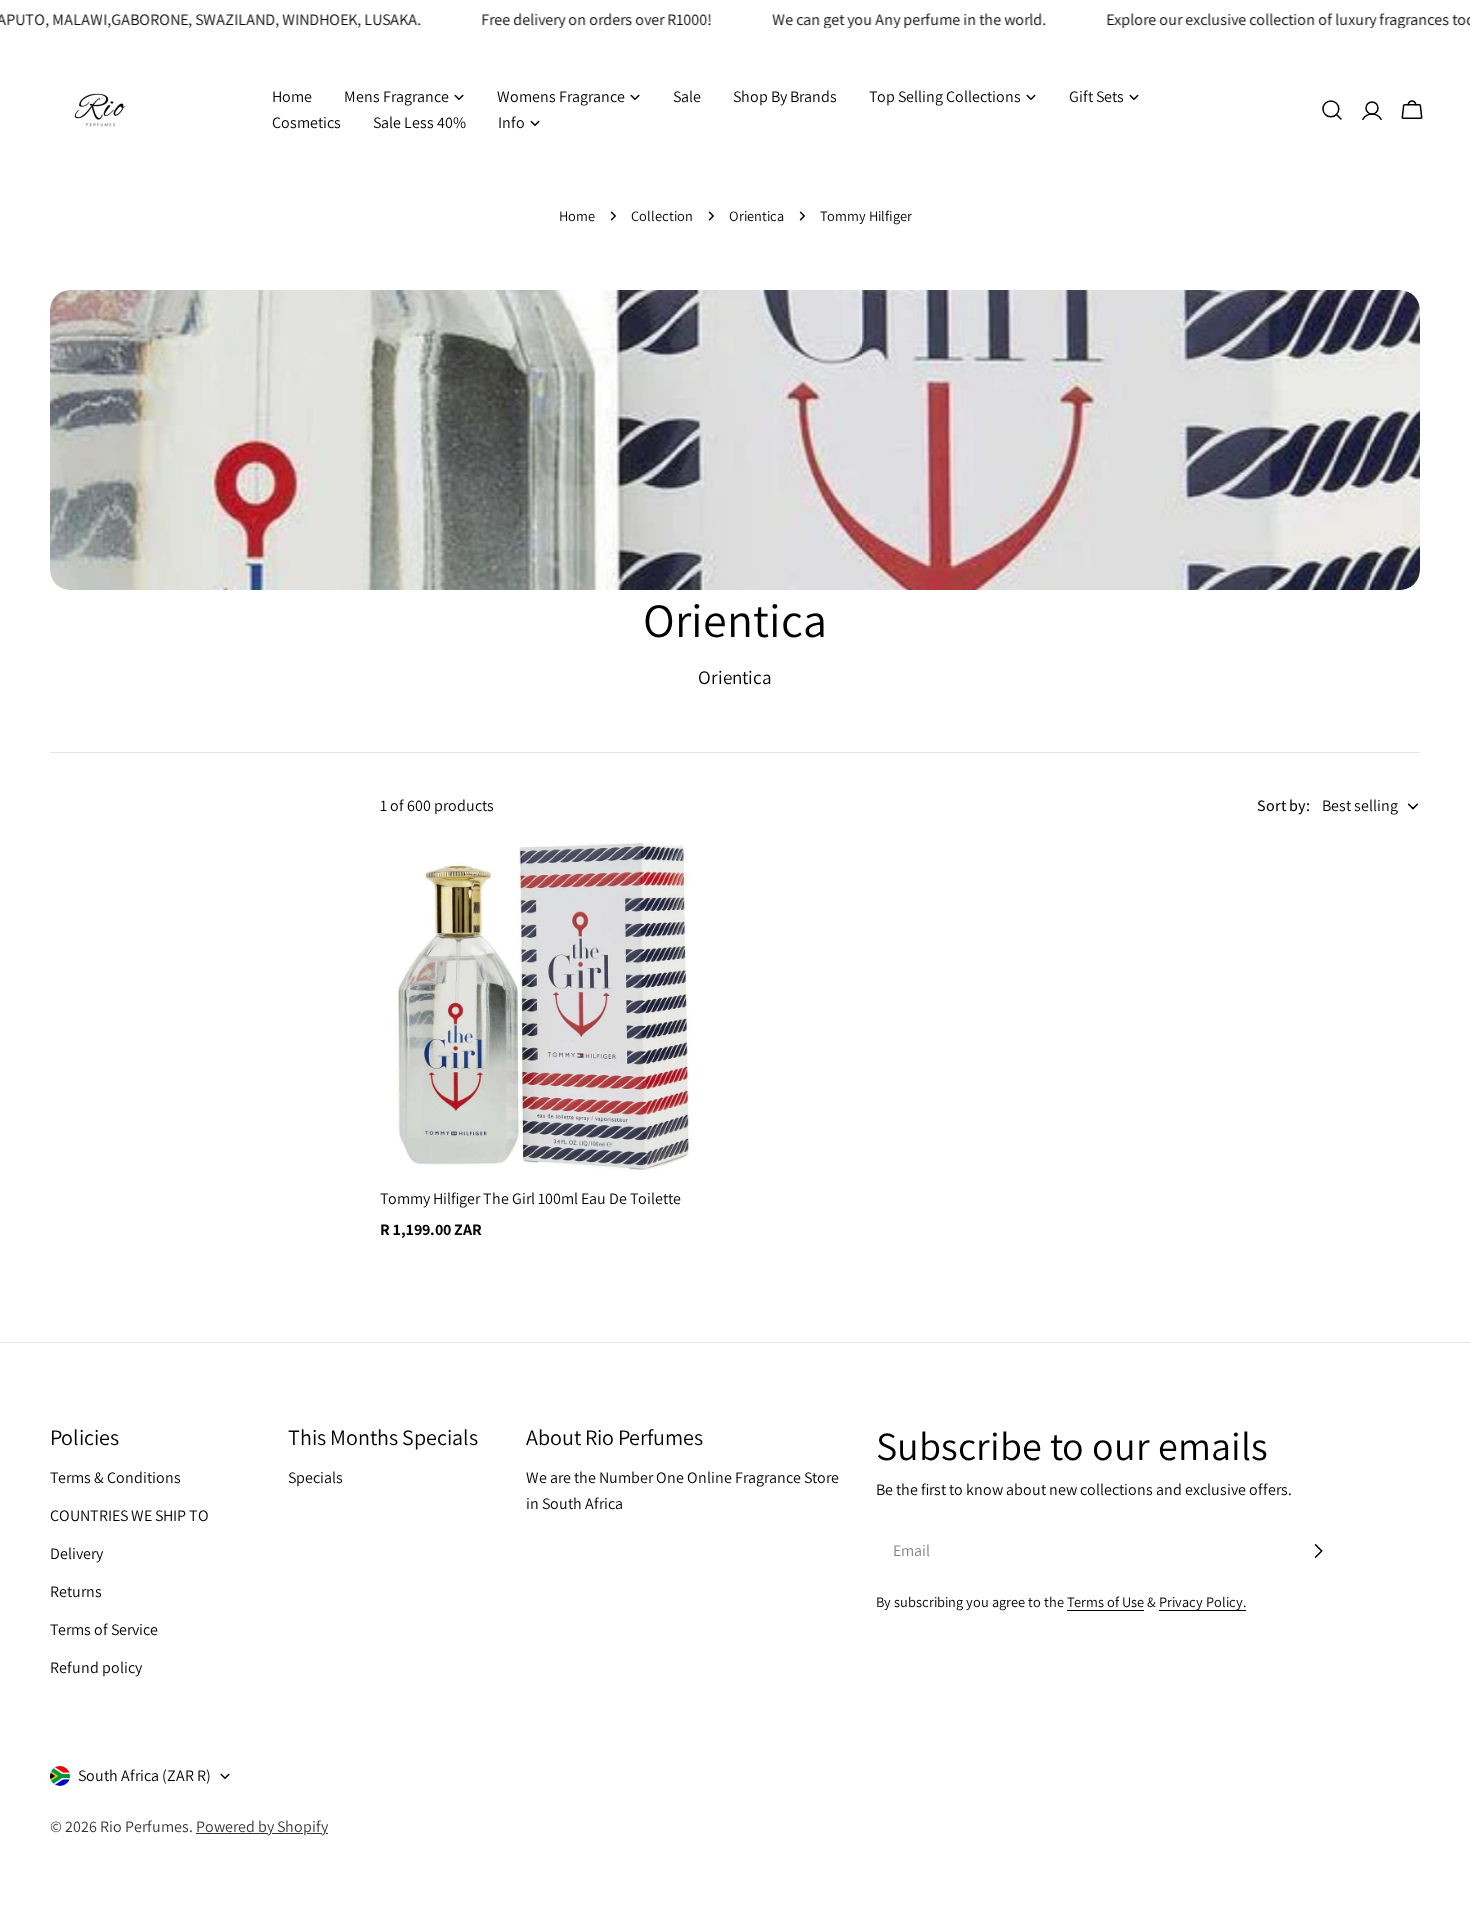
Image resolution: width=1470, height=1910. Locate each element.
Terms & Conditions (115, 1477)
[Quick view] (678, 887)
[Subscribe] (1318, 1551)
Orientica (756, 215)
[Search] (1332, 110)
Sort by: (1283, 805)
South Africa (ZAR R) (144, 1775)
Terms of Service (104, 1629)
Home (577, 215)
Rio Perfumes (144, 1826)
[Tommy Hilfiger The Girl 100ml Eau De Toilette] (543, 1006)
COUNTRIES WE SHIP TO (129, 1515)
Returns (76, 1591)
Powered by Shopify (262, 1826)
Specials (315, 1477)
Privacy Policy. (1202, 1601)
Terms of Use (1105, 1601)
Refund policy (96, 1667)
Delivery (76, 1553)
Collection (662, 215)
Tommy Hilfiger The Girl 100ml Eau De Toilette (530, 1198)
